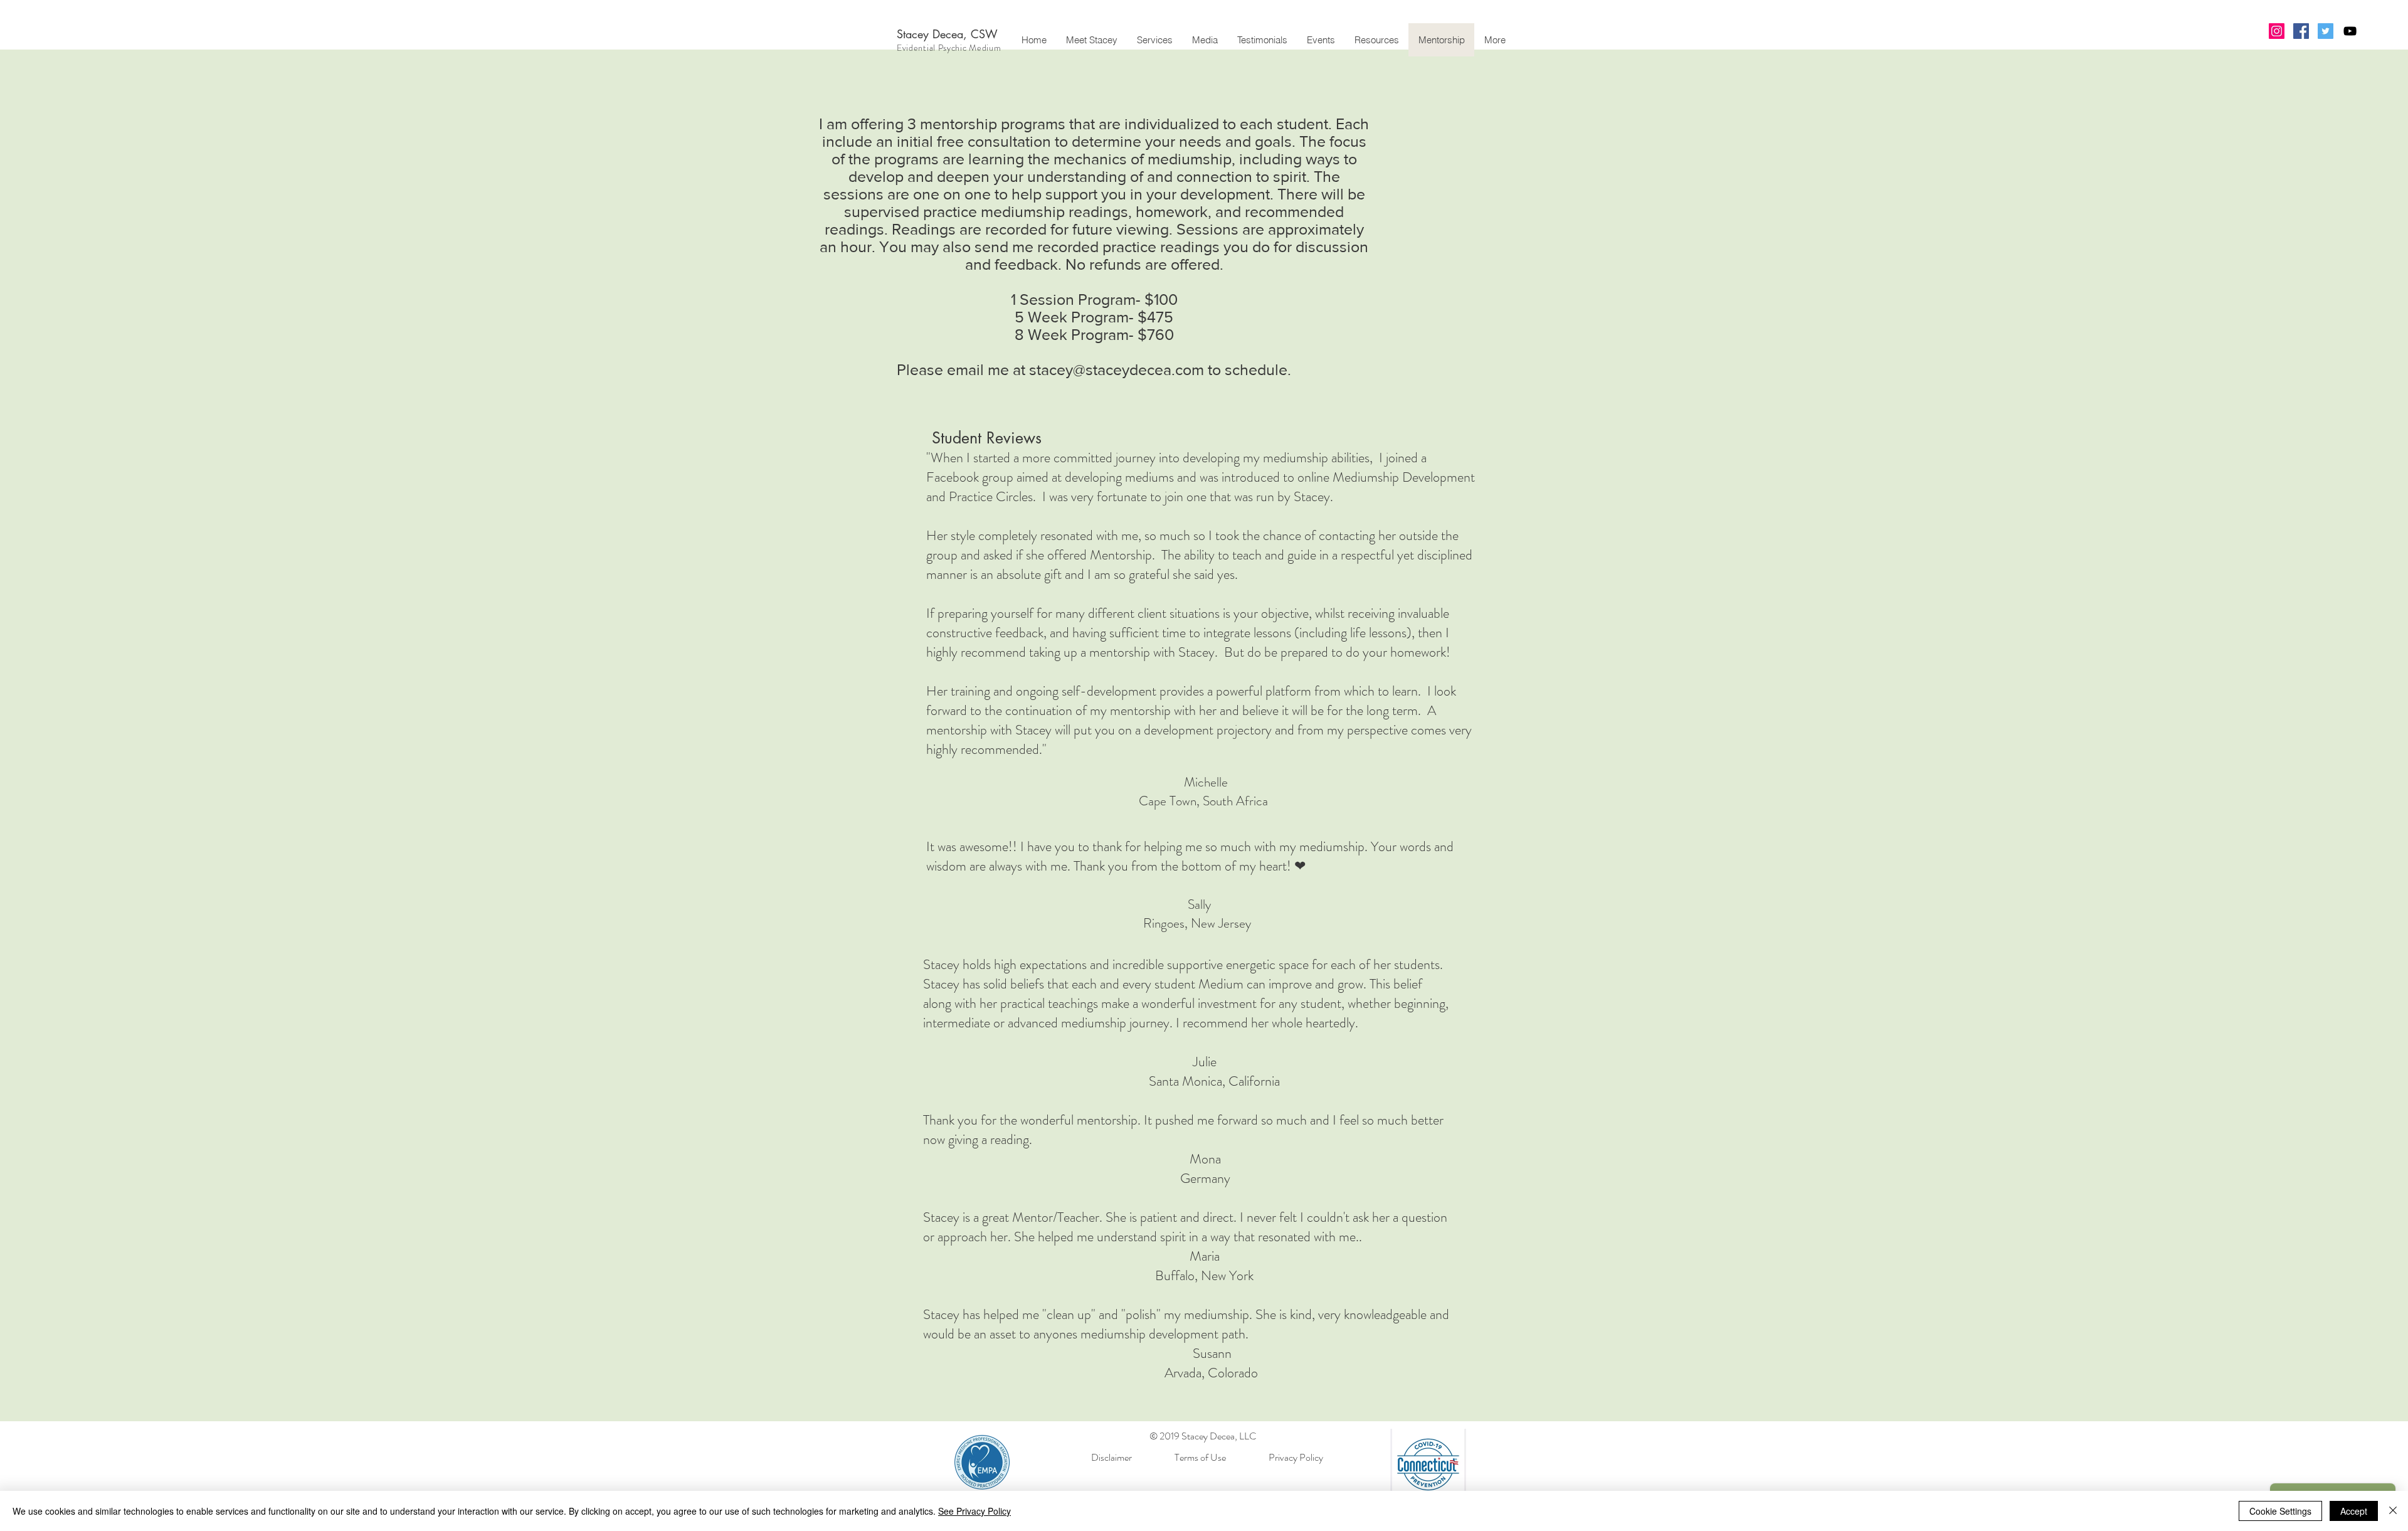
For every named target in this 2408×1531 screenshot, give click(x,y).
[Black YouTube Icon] (2350, 31)
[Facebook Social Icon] (2301, 31)
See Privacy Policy (974, 1511)
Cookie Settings (2280, 1511)
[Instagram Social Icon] (2277, 31)
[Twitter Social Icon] (2326, 31)
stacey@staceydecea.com (1117, 369)
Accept (2354, 1511)
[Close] (2393, 1511)
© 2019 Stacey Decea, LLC (1204, 1436)
